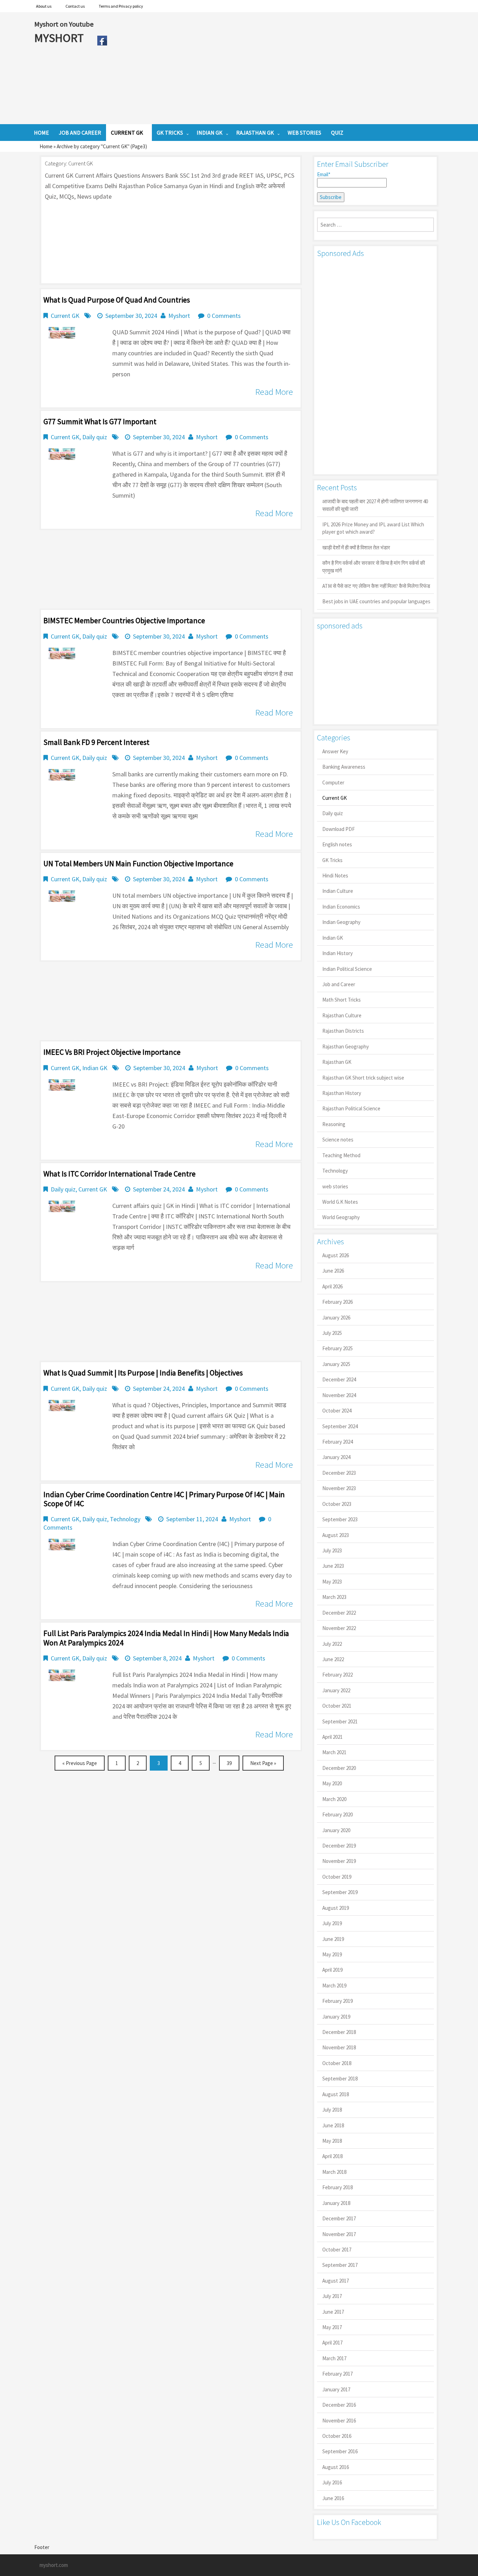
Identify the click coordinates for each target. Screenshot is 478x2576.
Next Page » (263, 1763)
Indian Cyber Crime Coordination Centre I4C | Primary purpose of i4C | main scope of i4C (164, 1499)
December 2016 (339, 2405)
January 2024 (336, 1457)
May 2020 (332, 1783)
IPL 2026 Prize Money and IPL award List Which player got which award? (373, 528)
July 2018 (332, 2110)
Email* (324, 174)
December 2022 (339, 1613)
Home (46, 146)
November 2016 (339, 2421)
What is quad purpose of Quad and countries (117, 300)
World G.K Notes (340, 1202)
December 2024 (339, 1379)
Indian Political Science (347, 969)
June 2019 (333, 1939)
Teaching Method (341, 1155)
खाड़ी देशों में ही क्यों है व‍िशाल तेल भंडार (356, 547)
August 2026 (336, 1255)
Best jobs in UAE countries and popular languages (376, 601)
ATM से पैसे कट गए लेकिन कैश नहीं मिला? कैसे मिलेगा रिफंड (376, 586)
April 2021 (332, 1737)
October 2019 (337, 1877)
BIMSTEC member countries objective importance (124, 620)
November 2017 (339, 2234)
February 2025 (338, 1348)
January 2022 (336, 1690)
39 (229, 1763)
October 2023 (337, 1504)
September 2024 (340, 1426)
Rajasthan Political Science (351, 1108)
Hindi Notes (335, 876)
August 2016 (336, 2467)
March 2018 (334, 2172)
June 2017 (333, 2312)
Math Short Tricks (342, 1000)
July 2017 (332, 2296)
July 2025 (332, 1333)
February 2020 (338, 1814)
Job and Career (339, 984)
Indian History (338, 953)
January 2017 (336, 2389)
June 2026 (333, 1271)
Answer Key (335, 751)
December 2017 (339, 2218)
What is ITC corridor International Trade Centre (119, 1174)
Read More (274, 392)
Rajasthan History (342, 1093)
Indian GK (95, 1068)
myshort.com (54, 2565)
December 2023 (339, 1473)
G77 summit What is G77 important (100, 421)
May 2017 (332, 2327)
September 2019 (340, 1892)
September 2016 (340, 2451)
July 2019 (332, 1923)
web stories (335, 1186)
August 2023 (336, 1535)
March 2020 (334, 1799)
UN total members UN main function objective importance (138, 863)
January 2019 (336, 2017)
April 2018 (332, 2156)
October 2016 (337, 2436)
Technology (125, 1519)
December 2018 (339, 2032)
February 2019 (338, 2001)
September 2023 (340, 1519)
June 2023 (333, 1566)
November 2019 (339, 1861)
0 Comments (224, 316)
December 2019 (339, 1846)
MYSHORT (60, 38)
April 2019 (332, 1970)
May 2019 (332, 1954)
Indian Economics (341, 907)
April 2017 (332, 2343)
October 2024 (337, 1411)
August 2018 (336, 2094)
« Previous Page (80, 1763)
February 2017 (338, 2374)
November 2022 (339, 1628)
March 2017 (334, 2358)
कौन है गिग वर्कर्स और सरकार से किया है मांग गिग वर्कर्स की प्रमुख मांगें (374, 567)
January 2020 (336, 1830)
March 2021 (334, 1752)
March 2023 (334, 1597)
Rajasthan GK (337, 1062)
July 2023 (332, 1550)
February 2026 (338, 1302)
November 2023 (339, 1488)
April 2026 (332, 1286)
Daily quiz (95, 437)
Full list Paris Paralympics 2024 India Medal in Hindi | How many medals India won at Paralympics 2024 (166, 1638)
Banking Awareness (344, 767)
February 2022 (338, 1675)
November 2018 (339, 2047)
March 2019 (334, 1986)
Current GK (65, 316)
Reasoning (334, 1124)
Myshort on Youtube (64, 24)
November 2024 (339, 1395)
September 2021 (340, 1721)
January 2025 (336, 1364)
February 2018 (338, 2187)
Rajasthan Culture (342, 1015)
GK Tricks (332, 860)
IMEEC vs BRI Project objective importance (112, 1052)
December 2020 (339, 1768)
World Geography (341, 1217)
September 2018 (340, 2079)
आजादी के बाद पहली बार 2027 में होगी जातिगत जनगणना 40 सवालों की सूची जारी (375, 505)
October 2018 (337, 2063)
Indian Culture (338, 891)
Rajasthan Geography (346, 1047)
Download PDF (339, 829)
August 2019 (336, 1908)
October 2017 (337, 2250)
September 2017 (340, 2265)
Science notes (338, 1140)
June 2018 (333, 2125)
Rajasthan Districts (343, 1031)
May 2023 (332, 1582)
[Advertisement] (277, 68)
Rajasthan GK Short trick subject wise (363, 1078)
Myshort (179, 316)
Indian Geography (341, 922)
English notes (337, 844)
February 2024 (338, 1442)
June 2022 (333, 1659)
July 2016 (332, 2482)
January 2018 (336, 2203)
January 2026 (336, 1318)
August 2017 (336, 2281)
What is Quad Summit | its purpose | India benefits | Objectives (143, 1373)
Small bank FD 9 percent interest (96, 742)
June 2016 (333, 2498)
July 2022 (332, 1644)
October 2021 (337, 1706)
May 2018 (332, 2141)
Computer (333, 782)
